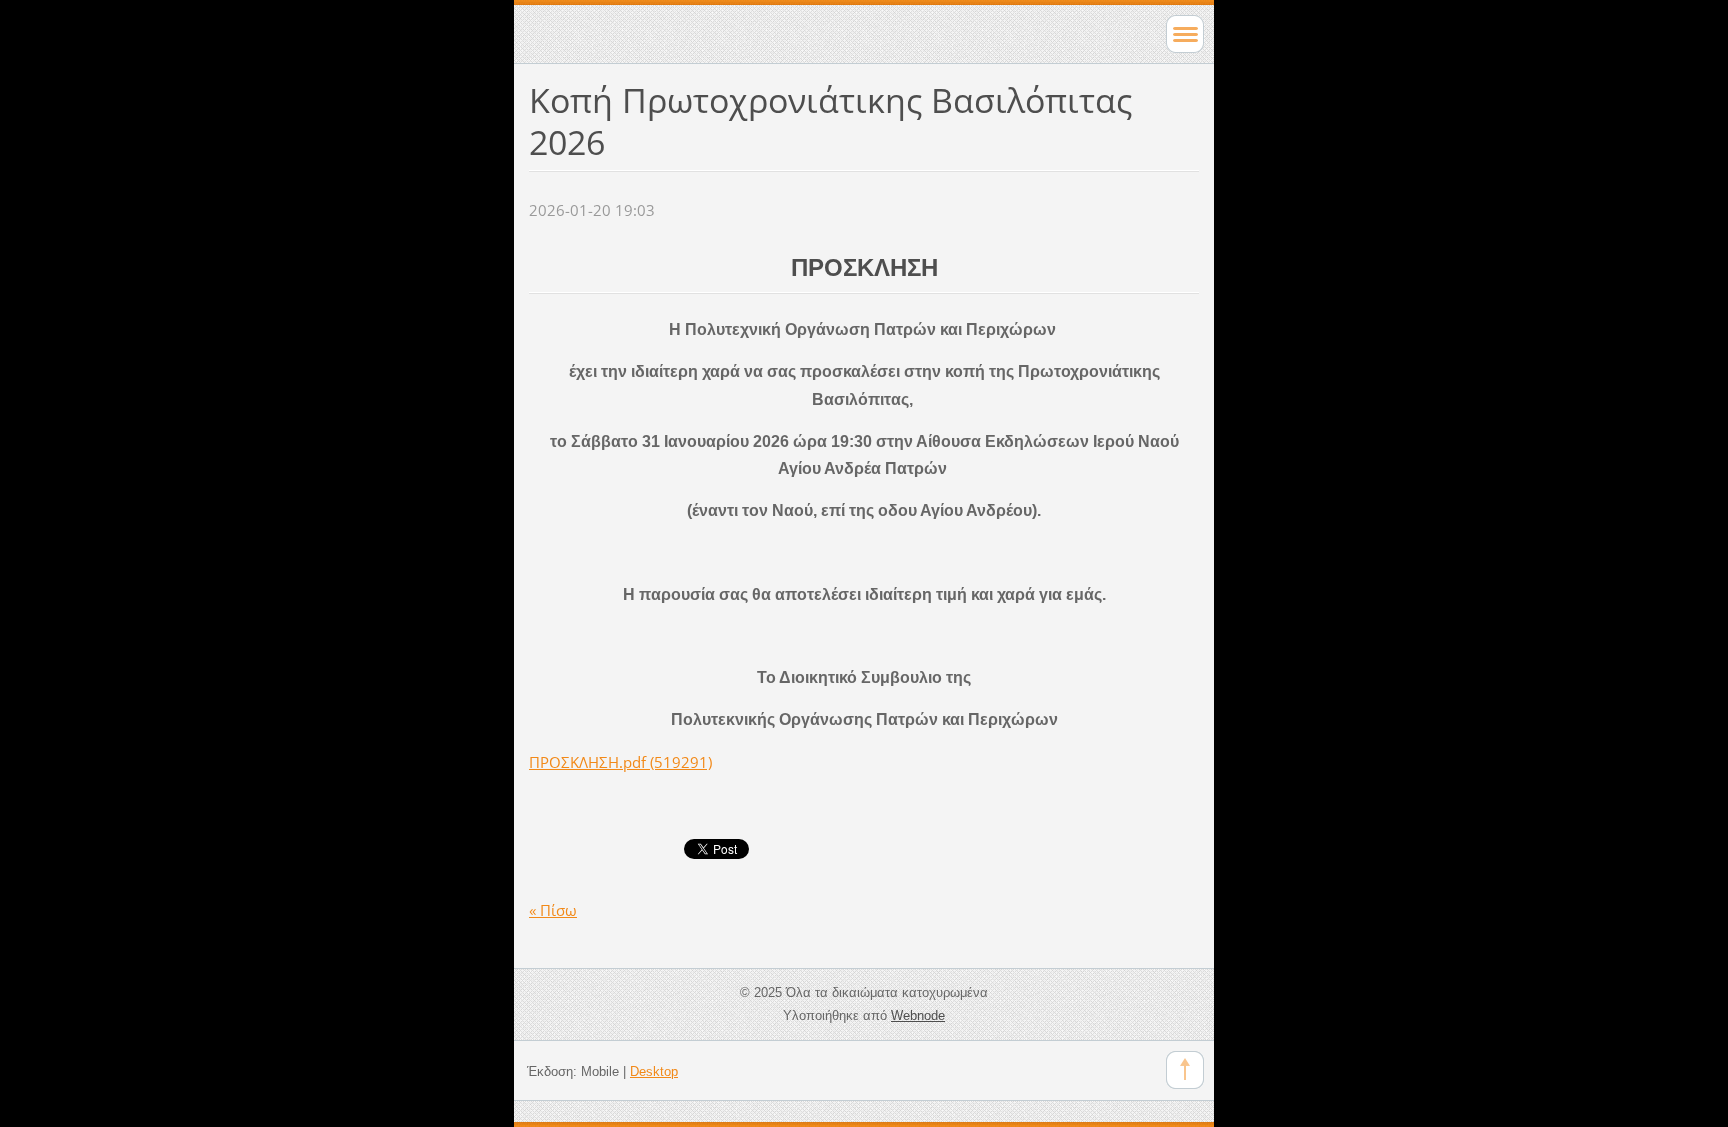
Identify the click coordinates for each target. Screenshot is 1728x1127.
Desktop (654, 1071)
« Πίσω (553, 910)
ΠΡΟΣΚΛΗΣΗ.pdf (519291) (620, 762)
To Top (1185, 1070)
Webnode (918, 1015)
